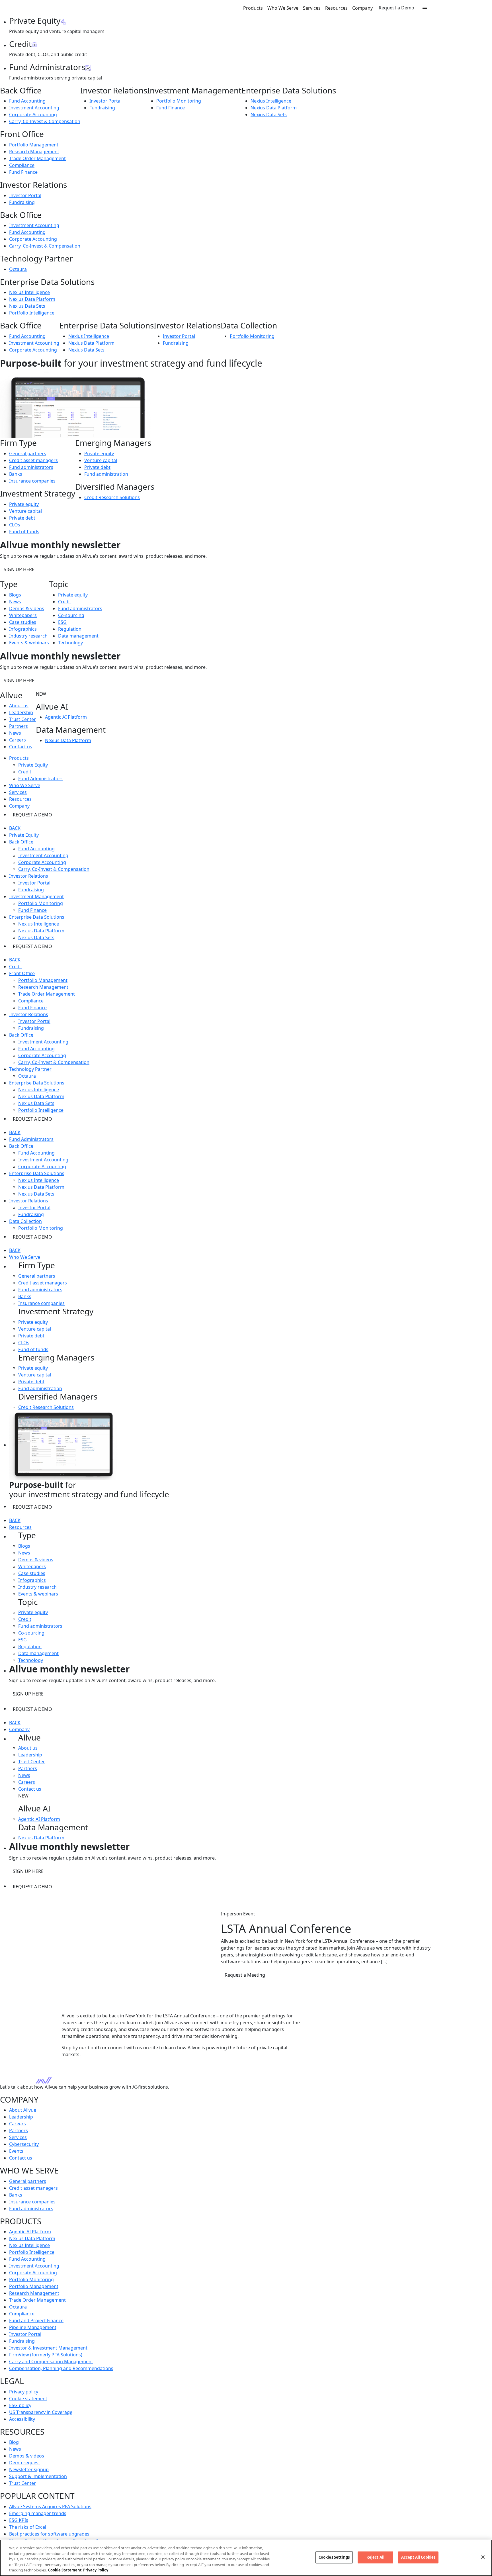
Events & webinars (29, 643)
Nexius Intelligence (271, 101)
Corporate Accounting (33, 115)
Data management (78, 636)
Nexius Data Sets (269, 115)
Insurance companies (32, 481)
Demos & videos (27, 608)
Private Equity (33, 765)
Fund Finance (171, 108)
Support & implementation (38, 2476)
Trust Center (22, 719)
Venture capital (25, 511)
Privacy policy (24, 2392)
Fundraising (102, 108)
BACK (15, 828)
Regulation (70, 629)
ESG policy (20, 2405)
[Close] (483, 2557)
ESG (62, 622)
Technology (70, 643)
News (15, 602)
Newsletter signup (29, 2469)
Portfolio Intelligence (32, 313)
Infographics (23, 629)
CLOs (15, 525)
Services (312, 8)
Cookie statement (28, 2399)
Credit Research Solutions (112, 497)
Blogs (15, 595)
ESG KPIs (19, 2520)
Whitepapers (23, 615)
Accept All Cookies (418, 2557)
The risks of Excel (28, 2527)
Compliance (22, 165)
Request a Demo (396, 8)
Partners (19, 726)
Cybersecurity (24, 2144)
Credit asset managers (33, 460)
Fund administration (106, 474)
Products (253, 8)
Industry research (28, 636)
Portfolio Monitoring (179, 101)
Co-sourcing (71, 615)
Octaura (18, 269)
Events (16, 2151)
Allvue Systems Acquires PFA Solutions (50, 2506)
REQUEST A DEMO (32, 815)
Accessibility (22, 2419)
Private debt (22, 518)
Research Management (34, 152)
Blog (14, 2442)
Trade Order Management (37, 158)
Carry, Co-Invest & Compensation (45, 121)
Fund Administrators (40, 779)
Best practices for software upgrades (49, 2534)
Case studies (23, 622)
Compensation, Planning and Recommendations (61, 2368)
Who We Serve (283, 8)
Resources (336, 8)
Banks (16, 474)
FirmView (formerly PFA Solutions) (46, 2355)
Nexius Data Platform (274, 108)
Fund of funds (24, 532)
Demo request (25, 2463)
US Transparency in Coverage (41, 2412)
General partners (28, 453)
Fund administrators (31, 467)
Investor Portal (105, 101)
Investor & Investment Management (48, 2348)
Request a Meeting (245, 1975)
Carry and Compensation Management (51, 2361)
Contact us (21, 747)
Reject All (375, 2557)
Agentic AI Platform (66, 717)
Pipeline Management (33, 2327)
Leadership (21, 712)
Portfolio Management (34, 145)
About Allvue (23, 2110)
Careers (18, 740)
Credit (65, 602)
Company (362, 8)
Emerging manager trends (38, 2513)
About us (19, 706)
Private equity (24, 504)
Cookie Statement (65, 2570)
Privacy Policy (96, 2570)
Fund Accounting (27, 101)
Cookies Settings (334, 2557)
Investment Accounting (34, 108)
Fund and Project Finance (36, 2320)
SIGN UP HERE (19, 569)
